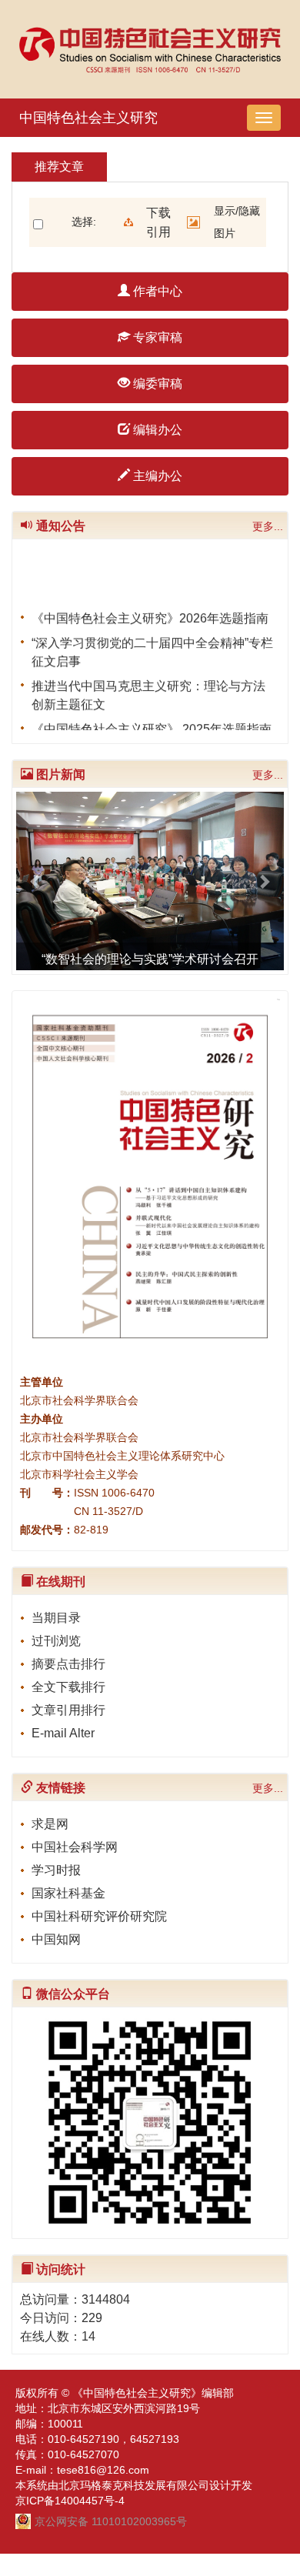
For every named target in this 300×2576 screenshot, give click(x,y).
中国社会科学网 (75, 1847)
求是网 (50, 1824)
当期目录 (56, 1618)
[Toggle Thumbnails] (193, 222)
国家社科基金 (68, 1893)
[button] (36, 881)
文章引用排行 (68, 1710)
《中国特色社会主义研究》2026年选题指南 (150, 614)
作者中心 (156, 291)
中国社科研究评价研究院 (99, 1916)
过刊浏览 (56, 1641)
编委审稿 (156, 384)
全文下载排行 (68, 1687)
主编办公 (156, 476)
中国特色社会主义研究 (88, 118)
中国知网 (56, 1939)
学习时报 (56, 1870)
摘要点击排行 (68, 1664)
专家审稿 (156, 337)
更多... (268, 526)
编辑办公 (156, 430)
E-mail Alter (63, 1733)
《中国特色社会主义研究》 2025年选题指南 (152, 725)
